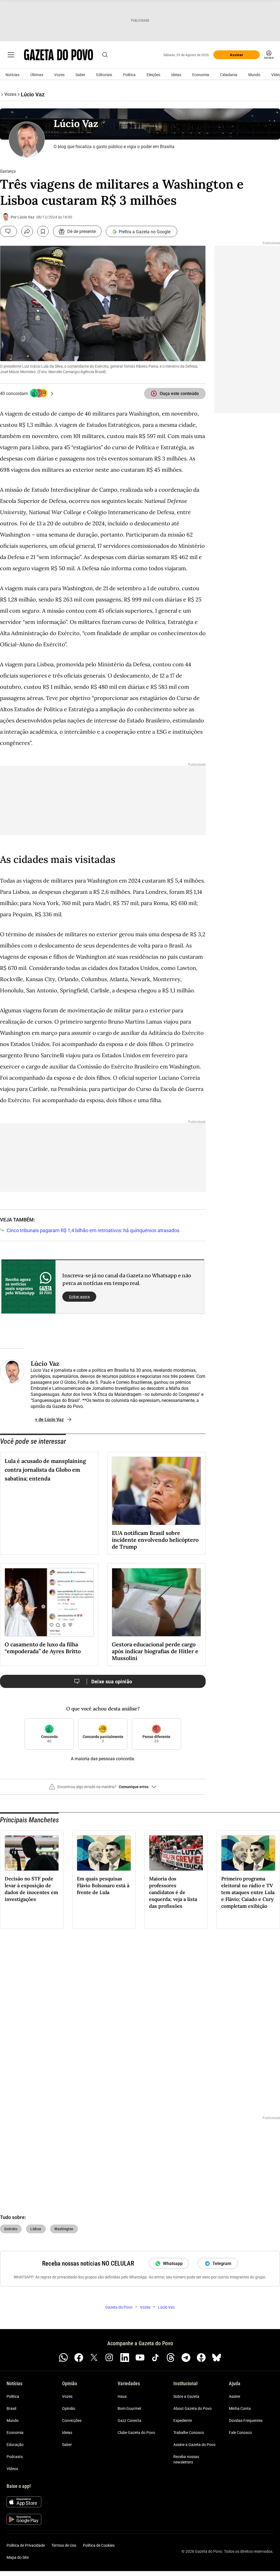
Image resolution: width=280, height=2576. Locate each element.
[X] (94, 2358)
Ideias (176, 75)
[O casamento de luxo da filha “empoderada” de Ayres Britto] (49, 1602)
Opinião (69, 2408)
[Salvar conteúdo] (43, 231)
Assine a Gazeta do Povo (194, 2445)
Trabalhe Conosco (189, 2433)
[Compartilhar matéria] (27, 231)
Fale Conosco (240, 2433)
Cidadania (229, 75)
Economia (201, 75)
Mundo (254, 75)
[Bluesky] (217, 2358)
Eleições (153, 75)
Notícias (12, 75)
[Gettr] (201, 2358)
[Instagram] (109, 2358)
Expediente (183, 2421)
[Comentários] (8, 231)
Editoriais (104, 75)
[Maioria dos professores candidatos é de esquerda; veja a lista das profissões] (176, 1853)
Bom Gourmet (129, 2408)
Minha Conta (240, 2408)
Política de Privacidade (26, 2545)
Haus (122, 2396)
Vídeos (12, 2469)
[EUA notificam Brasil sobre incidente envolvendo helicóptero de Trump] (156, 1491)
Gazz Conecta (129, 2421)
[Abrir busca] (105, 55)
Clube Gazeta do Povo (136, 2433)
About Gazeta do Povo (192, 2408)
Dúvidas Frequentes (246, 2421)
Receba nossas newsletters (186, 2459)
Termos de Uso (64, 2545)
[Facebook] (79, 2358)
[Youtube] (140, 2358)
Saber (80, 75)
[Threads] (171, 2358)
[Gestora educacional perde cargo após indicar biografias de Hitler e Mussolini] (156, 1602)
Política (129, 75)
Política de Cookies (99, 2545)
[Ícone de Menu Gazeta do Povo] (11, 55)
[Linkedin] (125, 2358)
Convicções (72, 2421)
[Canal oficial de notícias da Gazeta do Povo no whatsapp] (63, 2358)
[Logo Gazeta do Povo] (59, 55)
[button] (103, 1789)
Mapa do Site (18, 2557)
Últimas (37, 75)
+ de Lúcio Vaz (49, 1420)
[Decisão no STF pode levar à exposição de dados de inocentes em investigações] (32, 1853)
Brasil (11, 2408)
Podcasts (15, 2457)
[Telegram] (186, 2358)
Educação (15, 2445)
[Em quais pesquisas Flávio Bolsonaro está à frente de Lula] (104, 1853)
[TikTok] (155, 2358)
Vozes (59, 75)
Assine (234, 2396)
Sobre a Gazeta (186, 2396)
